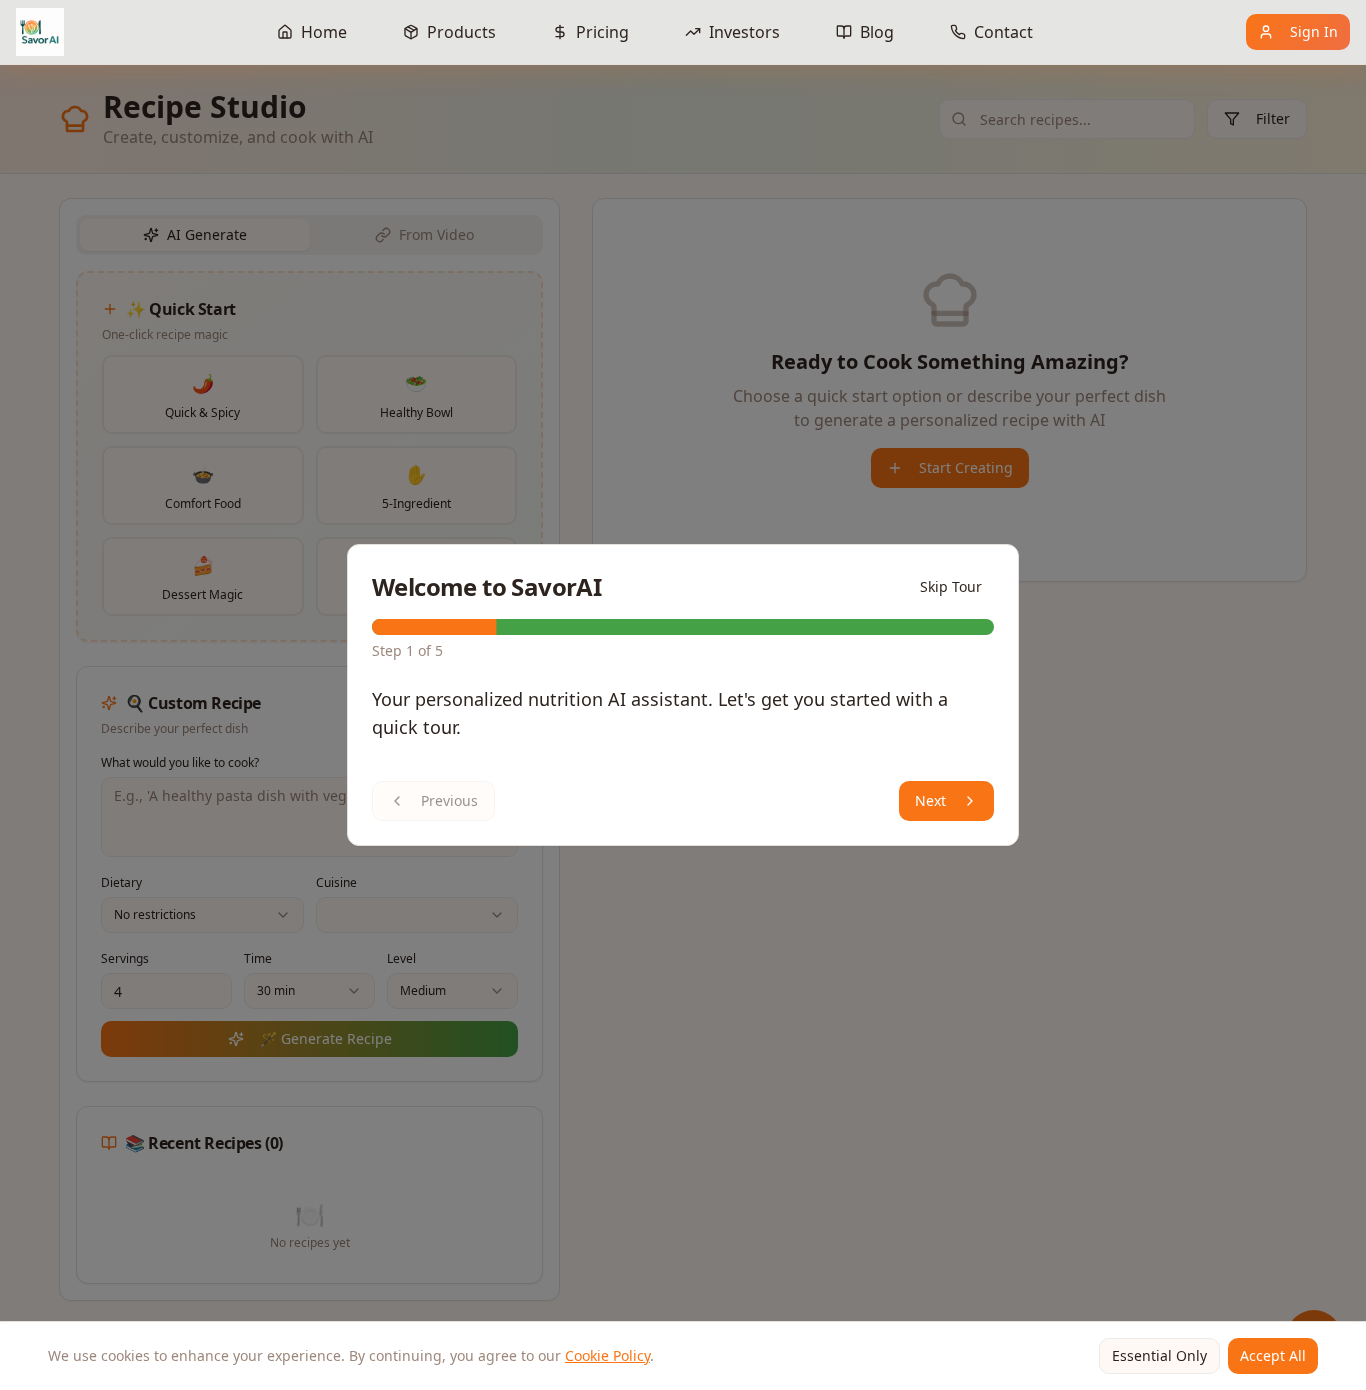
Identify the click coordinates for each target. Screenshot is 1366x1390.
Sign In (1314, 31)
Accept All (1273, 1355)
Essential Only (1159, 1355)
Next (930, 800)
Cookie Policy (607, 1355)
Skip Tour (951, 586)
